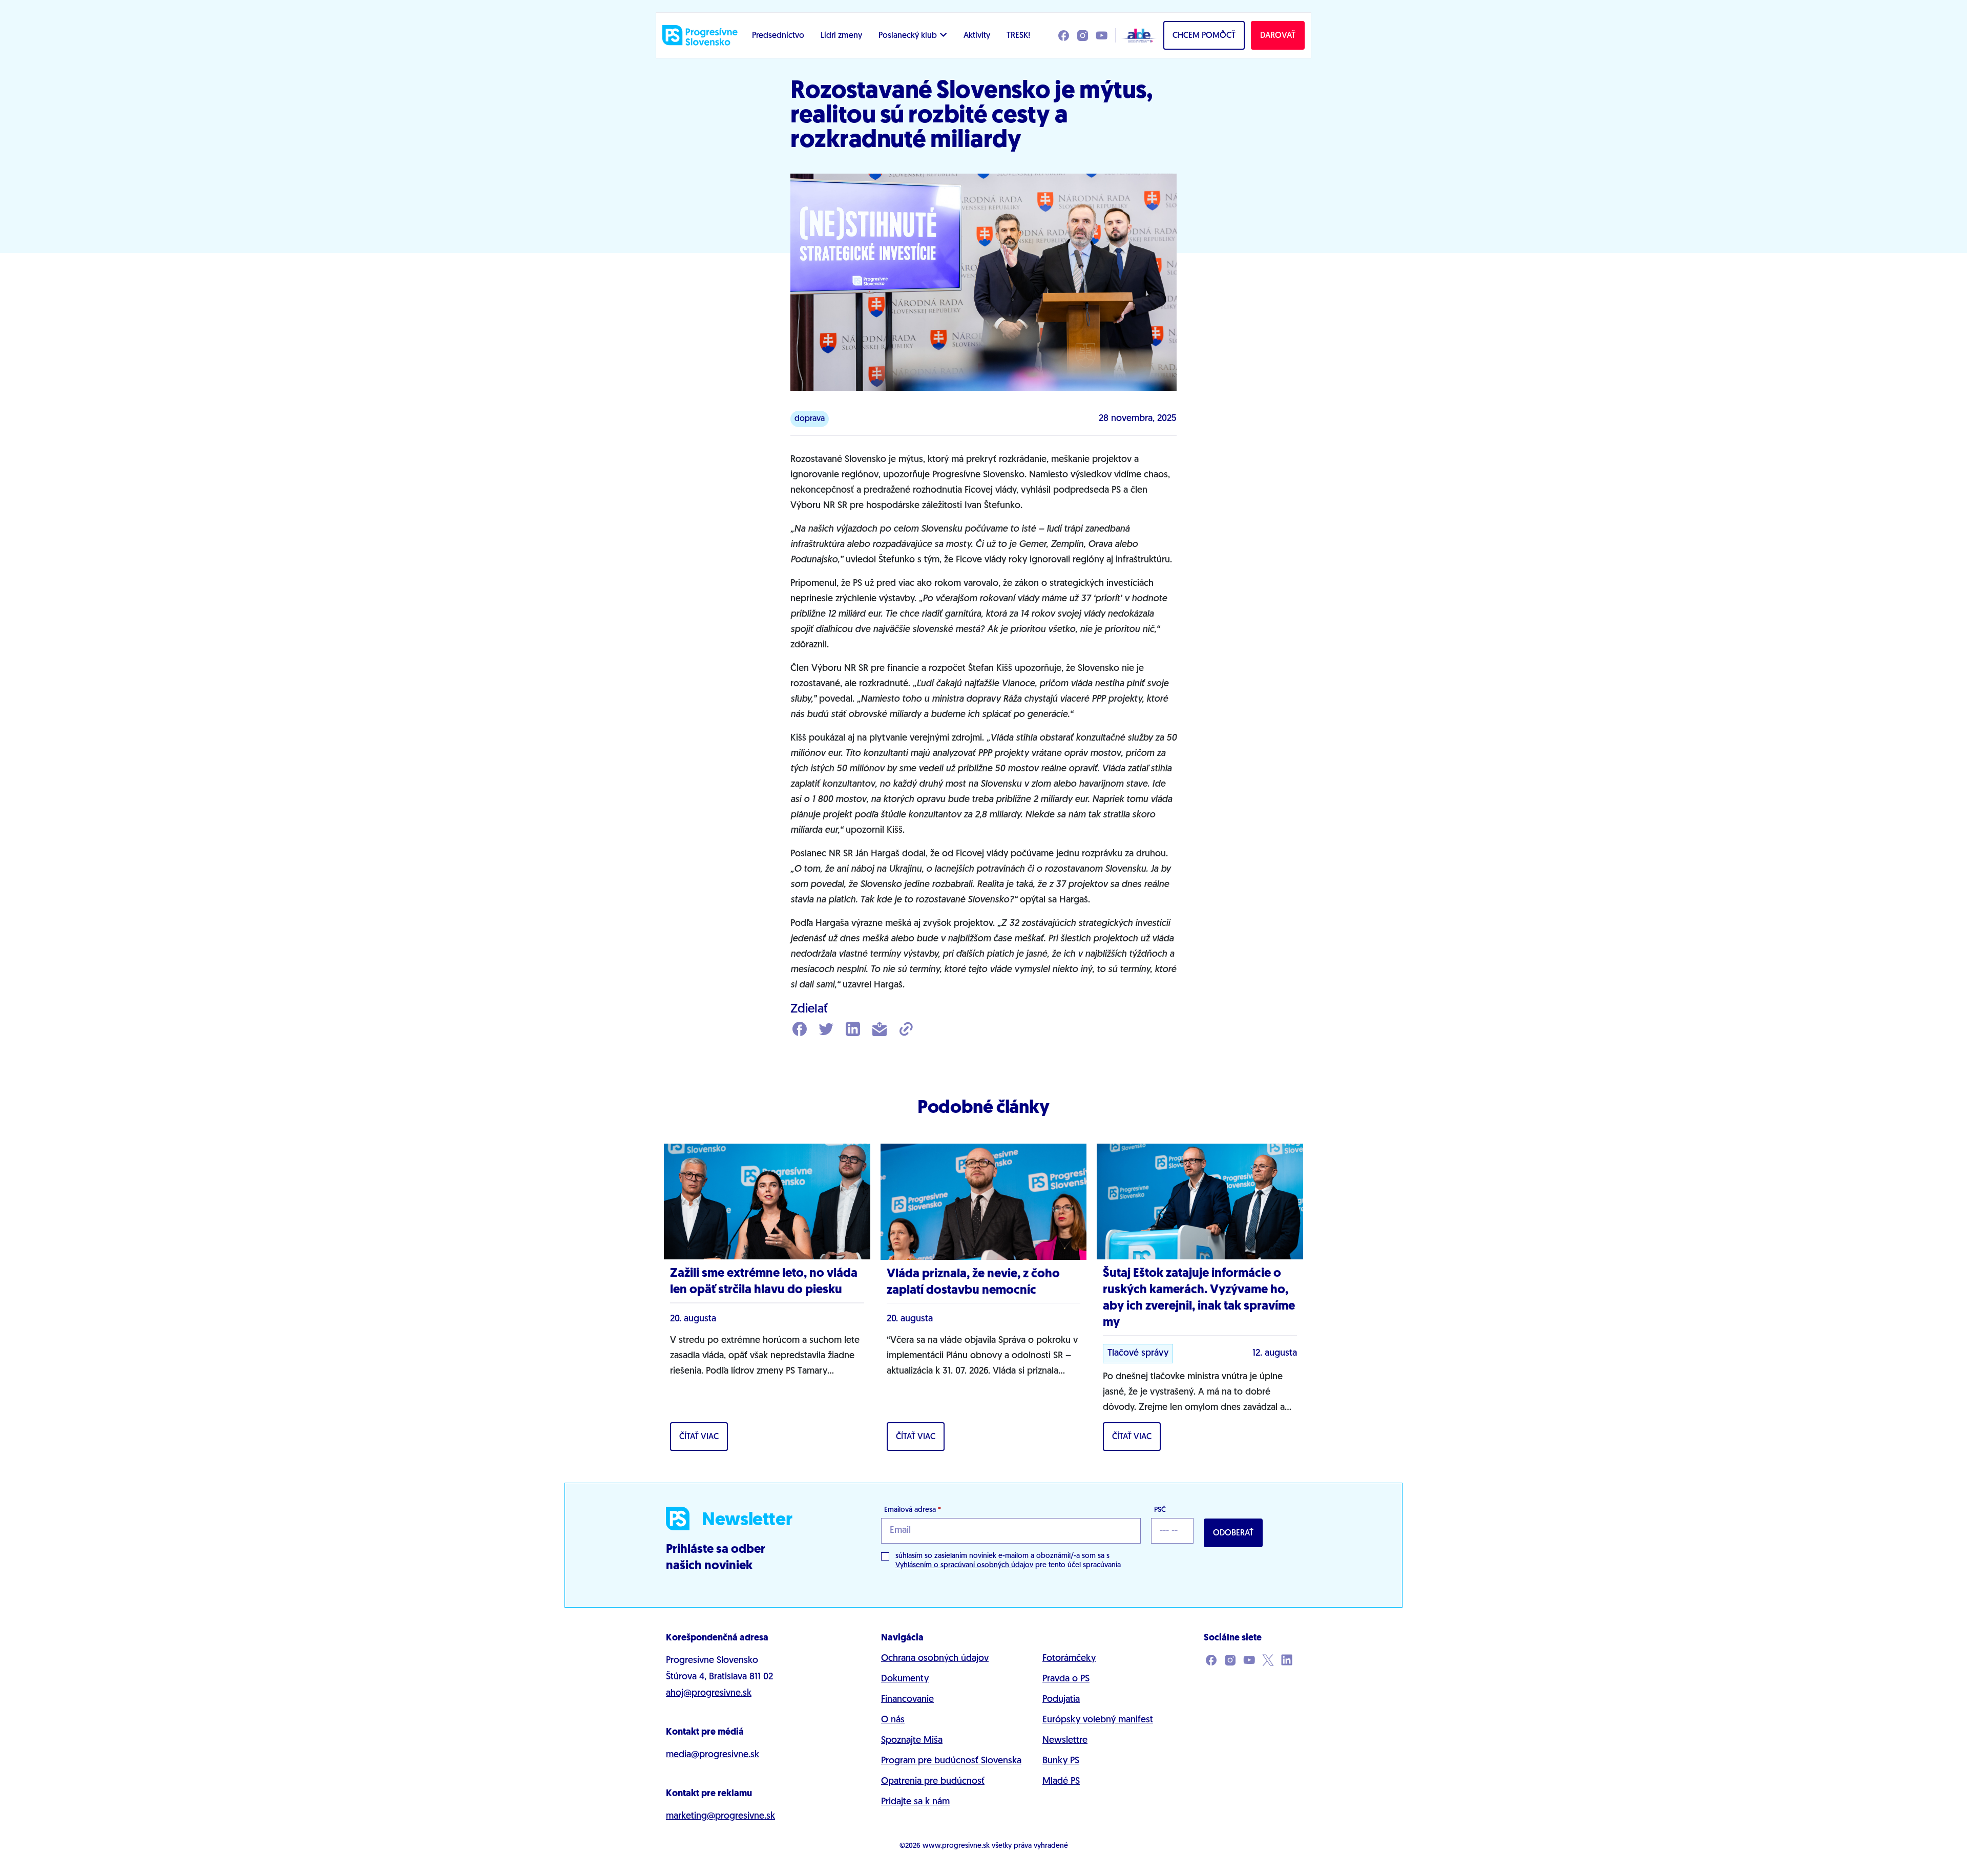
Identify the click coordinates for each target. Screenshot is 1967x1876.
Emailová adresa (913, 1510)
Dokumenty (905, 1679)
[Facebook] (800, 1030)
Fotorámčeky (1069, 1659)
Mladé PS (1061, 1782)
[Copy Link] (906, 1030)
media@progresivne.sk (713, 1755)
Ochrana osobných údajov (935, 1659)
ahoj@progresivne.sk (709, 1694)
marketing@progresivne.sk (720, 1817)
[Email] (880, 1030)
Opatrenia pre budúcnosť (933, 1782)
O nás (893, 1720)
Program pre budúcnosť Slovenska (951, 1761)
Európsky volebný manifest (1098, 1720)
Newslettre (1065, 1741)
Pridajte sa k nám (915, 1802)
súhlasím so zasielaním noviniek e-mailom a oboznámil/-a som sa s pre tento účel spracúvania (1008, 1561)
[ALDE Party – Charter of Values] (1136, 35)
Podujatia (1061, 1700)
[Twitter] (826, 1030)
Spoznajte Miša (912, 1741)
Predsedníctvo (778, 36)
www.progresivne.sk (956, 1846)
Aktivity (977, 36)
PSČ (1160, 1510)
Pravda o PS (1066, 1679)
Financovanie (907, 1700)
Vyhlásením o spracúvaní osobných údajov (964, 1565)
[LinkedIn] (853, 1030)
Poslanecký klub (908, 36)
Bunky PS (1061, 1761)
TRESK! (1018, 36)
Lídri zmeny (841, 36)
